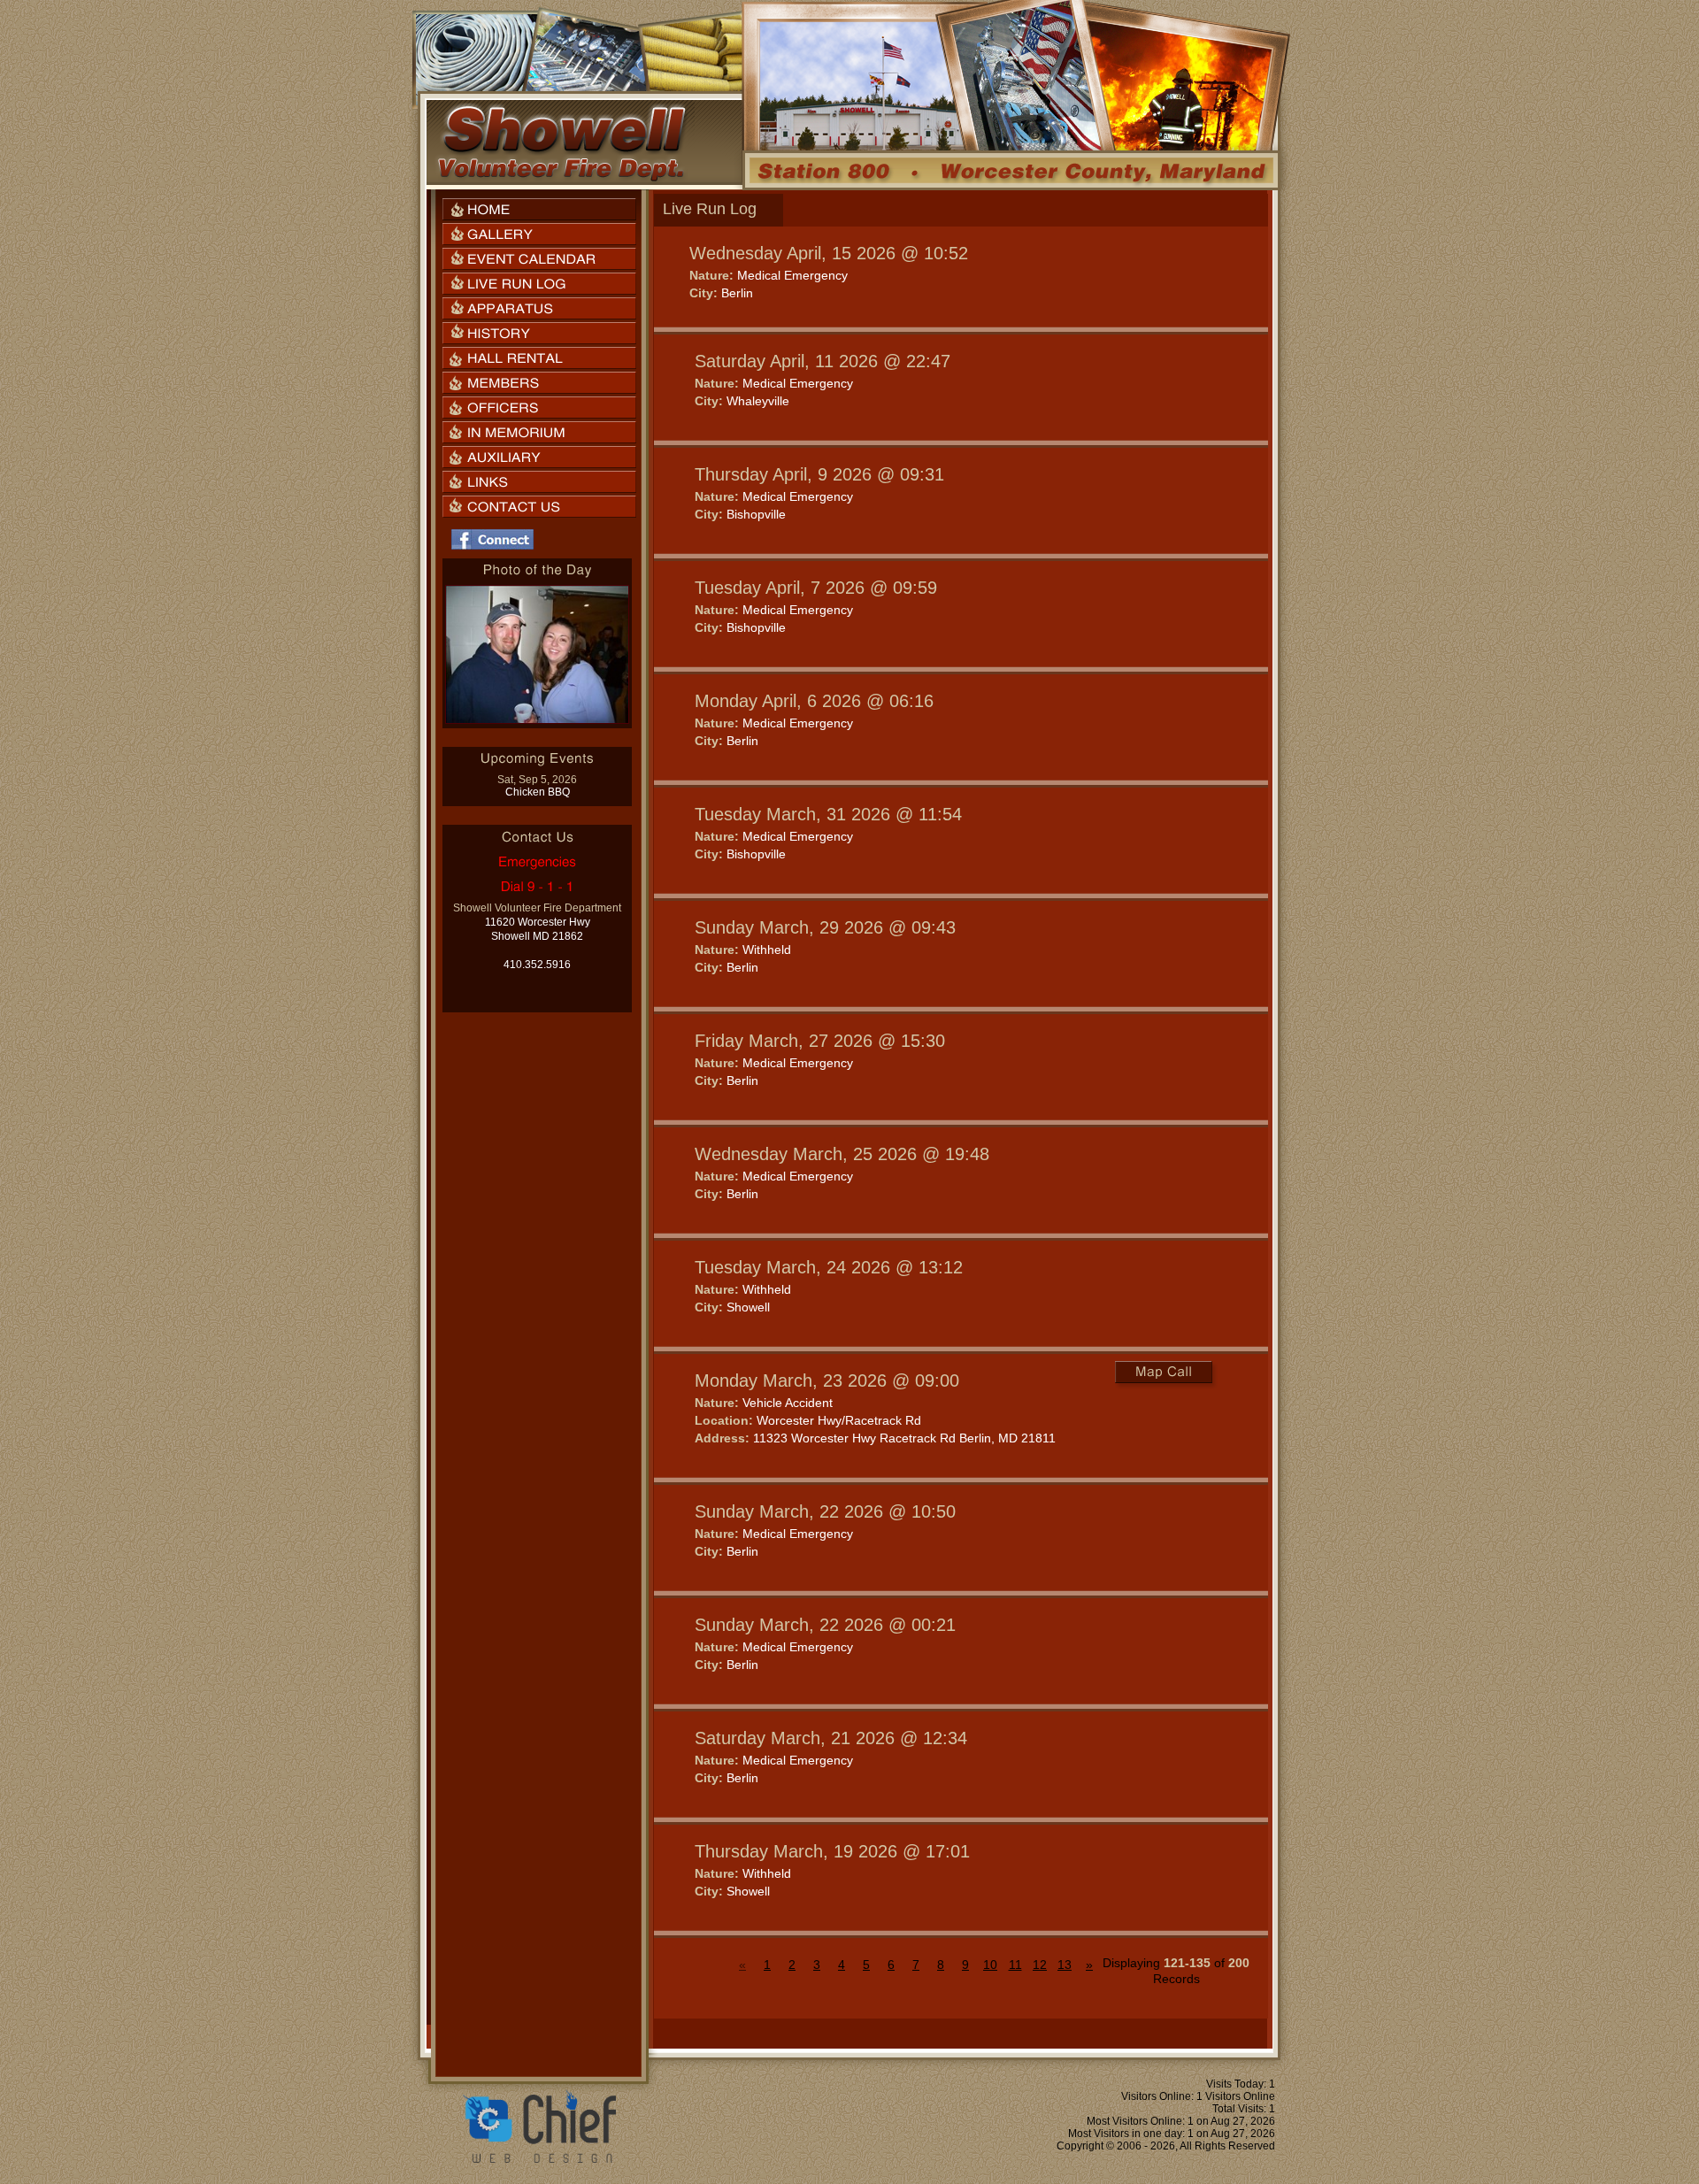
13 (1065, 1965)
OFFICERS (539, 408)
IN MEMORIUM (539, 432)
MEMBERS (539, 383)
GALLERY (539, 234)
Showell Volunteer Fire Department (561, 142)
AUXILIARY (539, 457)
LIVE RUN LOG (539, 284)
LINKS (539, 482)
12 (1040, 1965)
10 (990, 1965)
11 (1015, 1965)
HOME (539, 209)
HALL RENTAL (539, 358)
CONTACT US (539, 507)
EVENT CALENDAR (539, 259)
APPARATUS (539, 308)
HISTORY (539, 333)
